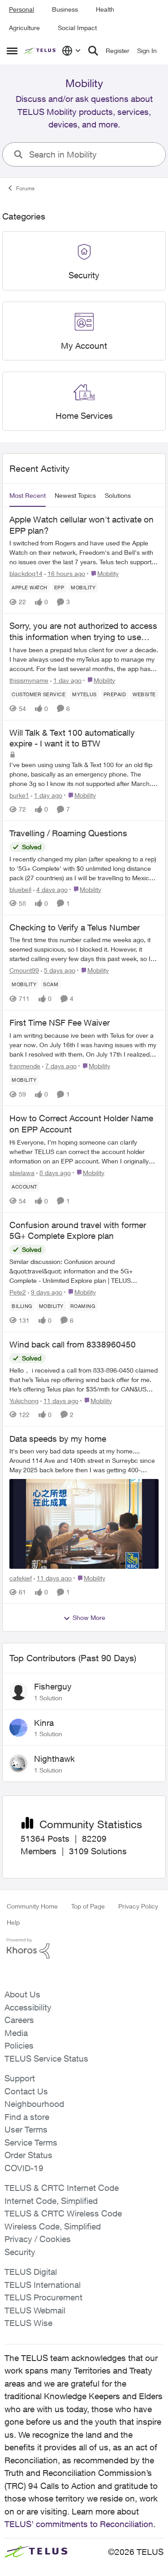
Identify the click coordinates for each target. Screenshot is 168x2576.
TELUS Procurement (43, 2297)
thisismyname (29, 680)
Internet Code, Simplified (51, 2201)
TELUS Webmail (35, 2310)
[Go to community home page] (41, 51)
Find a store (27, 2117)
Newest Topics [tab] (75, 495)
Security (20, 2252)
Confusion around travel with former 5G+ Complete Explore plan (78, 1231)
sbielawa (22, 1173)
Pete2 (18, 1292)
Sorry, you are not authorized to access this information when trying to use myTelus (83, 632)
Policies (19, 2045)
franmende (25, 1066)
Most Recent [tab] (28, 495)
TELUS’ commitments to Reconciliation (79, 2524)
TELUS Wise (28, 2323)
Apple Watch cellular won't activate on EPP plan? (82, 525)
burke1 (19, 795)
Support (20, 2078)
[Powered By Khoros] (84, 1948)
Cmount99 (24, 970)
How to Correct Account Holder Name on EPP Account (81, 1124)
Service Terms (31, 2142)
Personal (22, 9)
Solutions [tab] (118, 495)
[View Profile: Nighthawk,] (18, 1764)
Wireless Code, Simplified (53, 2226)
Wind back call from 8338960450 (73, 1344)
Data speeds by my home (58, 1439)
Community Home (32, 1906)
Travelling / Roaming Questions (68, 833)
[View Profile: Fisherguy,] (18, 1691)
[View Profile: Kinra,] (18, 1728)
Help (13, 1922)
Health (105, 9)
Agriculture (24, 28)
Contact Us (26, 2091)
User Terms (26, 2129)
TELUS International (43, 2285)
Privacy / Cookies (38, 2239)
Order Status (28, 2155)
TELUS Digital (31, 2272)
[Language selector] (71, 51)
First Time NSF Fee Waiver (60, 1023)
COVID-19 (24, 2168)
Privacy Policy (138, 1906)
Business (65, 9)
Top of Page (88, 1906)
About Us (22, 1994)
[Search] (93, 51)
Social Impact (77, 28)
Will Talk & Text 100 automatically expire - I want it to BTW (72, 738)
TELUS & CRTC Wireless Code (63, 2213)
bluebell (20, 889)
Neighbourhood (34, 2104)
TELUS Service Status (46, 2058)
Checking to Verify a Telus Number (75, 927)
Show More (89, 1617)
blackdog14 (26, 573)
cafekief (21, 1578)
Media (16, 2033)
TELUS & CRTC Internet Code (62, 2188)
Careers (19, 2020)
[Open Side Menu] (12, 51)
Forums (25, 188)
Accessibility (28, 2007)
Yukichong (24, 1401)
